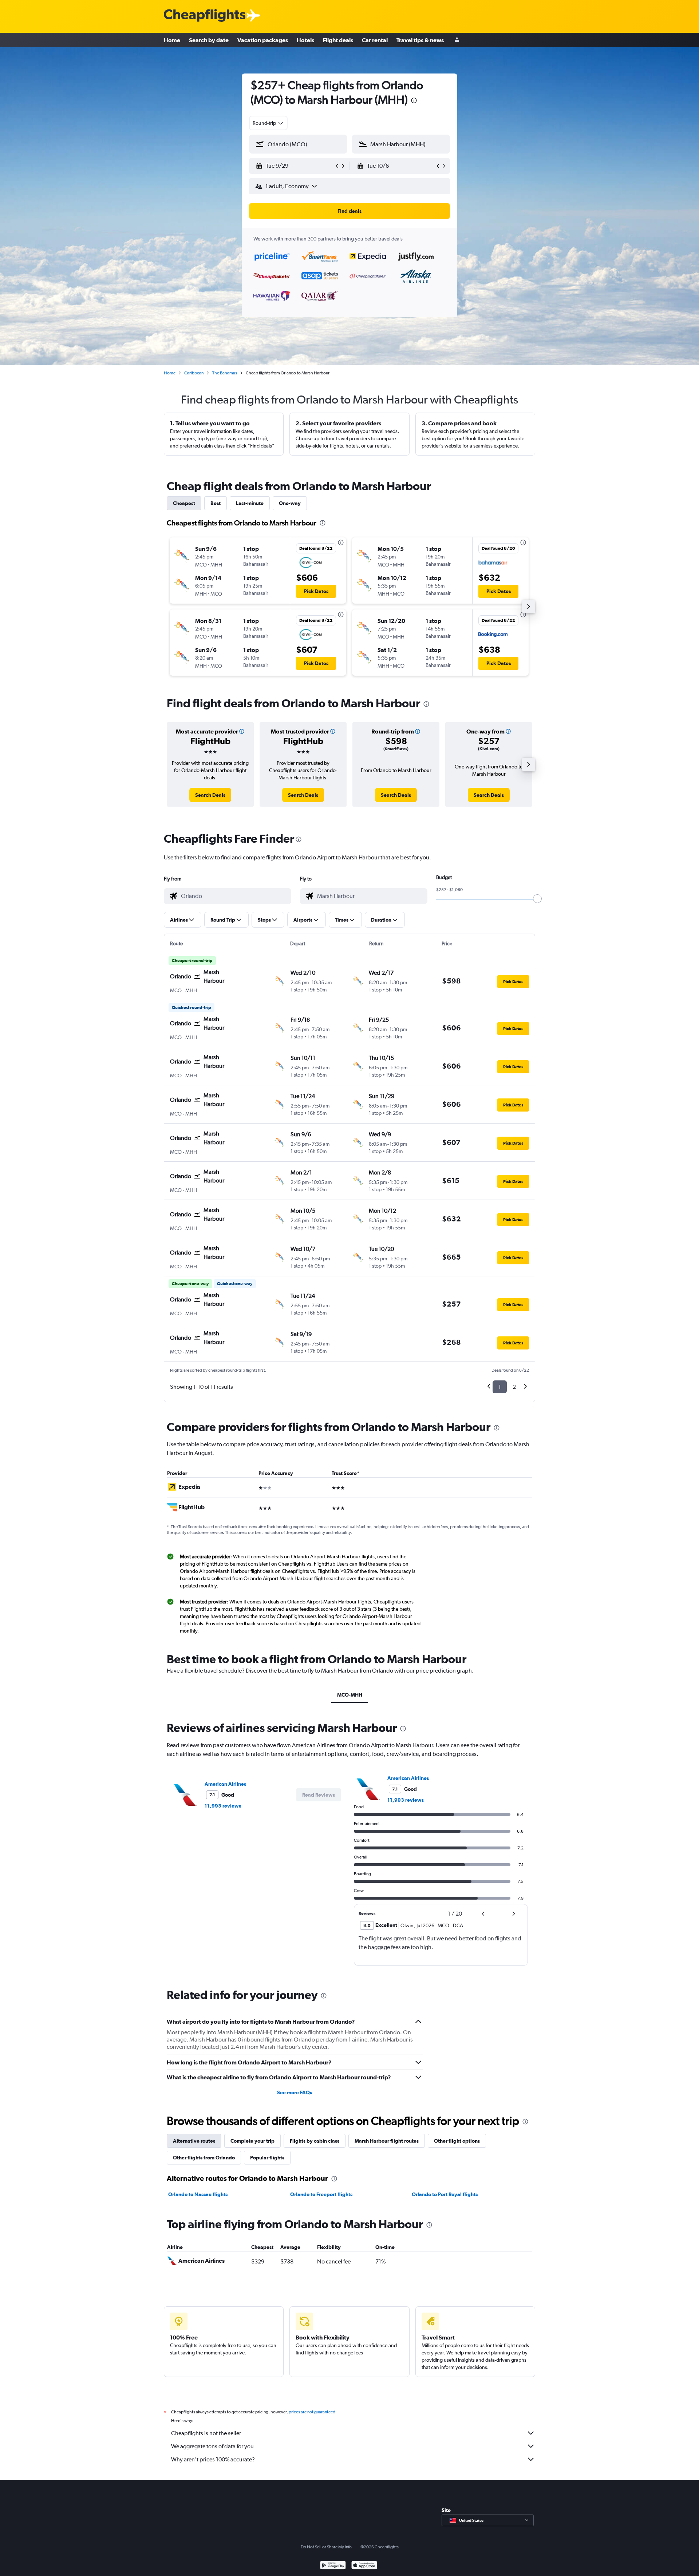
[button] (414, 101)
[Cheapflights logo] (205, 16)
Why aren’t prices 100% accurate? (213, 2459)
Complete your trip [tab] (252, 2141)
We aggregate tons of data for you (212, 2446)
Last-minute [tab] (250, 503)
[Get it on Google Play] (333, 2566)
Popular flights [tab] (267, 2158)
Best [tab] (216, 503)
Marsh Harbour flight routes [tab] (387, 2141)
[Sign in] (457, 40)
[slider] (537, 899)
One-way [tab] (290, 503)
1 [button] (500, 1387)
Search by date (209, 40)
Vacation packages (263, 40)
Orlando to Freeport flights (321, 2194)
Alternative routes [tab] (194, 2141)
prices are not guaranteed (312, 2412)
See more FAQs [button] (295, 2092)
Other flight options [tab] (457, 2141)
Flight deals (338, 40)
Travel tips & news (420, 40)
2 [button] (514, 1387)
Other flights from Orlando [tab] (204, 2158)
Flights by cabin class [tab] (315, 2141)
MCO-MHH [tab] (350, 1695)
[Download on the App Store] (364, 2566)
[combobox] (268, 123)
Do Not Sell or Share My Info (326, 2547)
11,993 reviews (223, 1806)
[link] (210, 795)
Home (172, 40)
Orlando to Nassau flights (198, 2194)
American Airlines (225, 1784)
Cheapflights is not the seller (206, 2433)
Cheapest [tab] (184, 503)
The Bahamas (225, 373)
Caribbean (194, 373)
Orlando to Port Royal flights (445, 2194)
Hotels (305, 40)
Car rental (375, 40)
